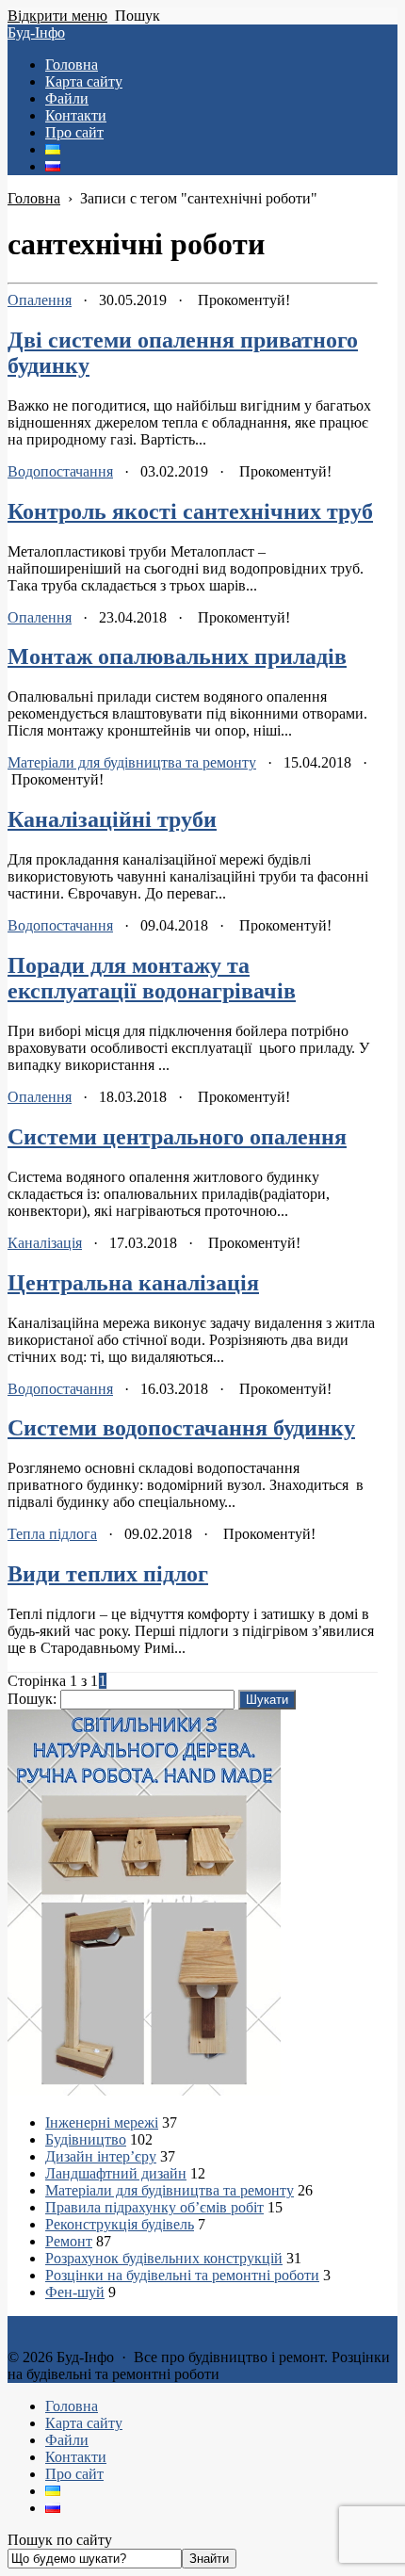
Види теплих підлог (108, 1574)
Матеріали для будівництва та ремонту (132, 762)
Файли (67, 2440)
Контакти (76, 2457)
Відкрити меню (57, 16)
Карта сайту (84, 2423)
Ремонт (69, 2241)
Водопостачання (60, 471)
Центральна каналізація (133, 1283)
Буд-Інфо (36, 32)
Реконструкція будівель (120, 2224)
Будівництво (86, 2139)
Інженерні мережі (102, 2122)
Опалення (40, 300)
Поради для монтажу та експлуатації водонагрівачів (152, 978)
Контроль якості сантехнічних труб (190, 511)
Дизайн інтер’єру (101, 2156)
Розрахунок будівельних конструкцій (164, 2258)
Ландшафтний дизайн (116, 2173)
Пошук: (32, 1699)
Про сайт (74, 2474)
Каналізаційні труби (112, 819)
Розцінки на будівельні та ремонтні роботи (182, 2275)
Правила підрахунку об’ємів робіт (154, 2207)
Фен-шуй (75, 2292)
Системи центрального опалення (177, 1137)
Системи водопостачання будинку (181, 1428)
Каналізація (45, 1243)
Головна (72, 2406)
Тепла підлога (52, 1534)
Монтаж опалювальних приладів (177, 656)
